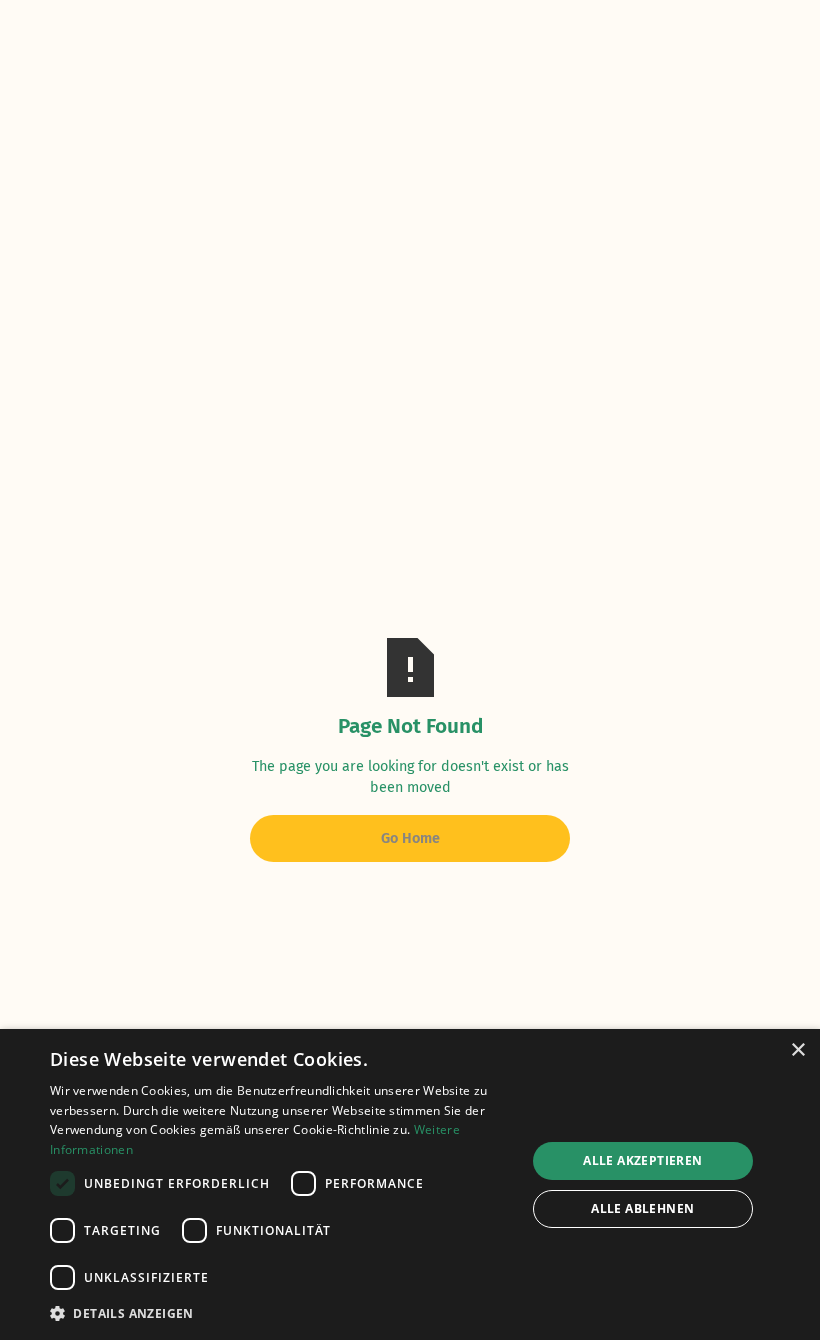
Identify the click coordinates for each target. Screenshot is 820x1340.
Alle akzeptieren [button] (642, 1160)
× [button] (797, 1050)
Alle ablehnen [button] (642, 1208)
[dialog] (410, 1184)
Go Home (410, 838)
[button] (281, 1313)
